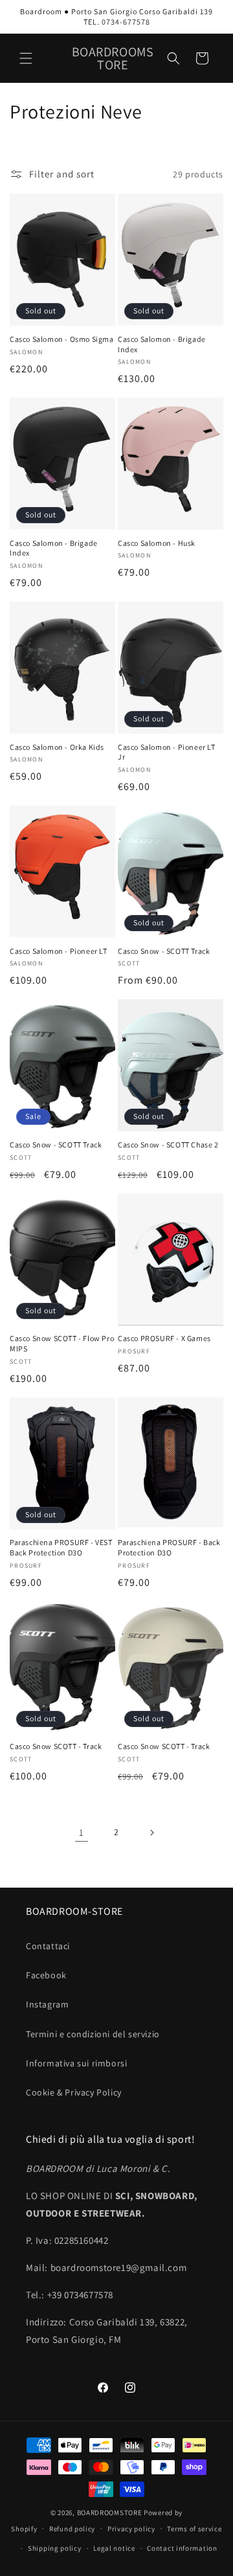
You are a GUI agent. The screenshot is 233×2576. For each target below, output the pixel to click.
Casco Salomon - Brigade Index (162, 344)
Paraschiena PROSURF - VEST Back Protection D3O (61, 1547)
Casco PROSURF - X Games (164, 1338)
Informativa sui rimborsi (76, 2063)
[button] (26, 58)
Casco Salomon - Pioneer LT (59, 951)
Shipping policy (55, 2548)
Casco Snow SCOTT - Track (56, 1746)
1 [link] (82, 1832)
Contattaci (48, 1946)
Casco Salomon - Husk (157, 543)
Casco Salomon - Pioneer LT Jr (167, 752)
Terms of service (194, 2529)
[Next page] (151, 1833)
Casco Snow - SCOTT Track (164, 951)
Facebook (46, 1975)
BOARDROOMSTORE (110, 2513)
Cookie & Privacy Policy (74, 2092)
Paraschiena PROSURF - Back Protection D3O (169, 1547)
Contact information (182, 2548)
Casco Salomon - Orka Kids (57, 747)
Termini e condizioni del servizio (93, 2034)
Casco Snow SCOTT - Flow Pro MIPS (62, 1343)
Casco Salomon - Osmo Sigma (62, 339)
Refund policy (72, 2529)
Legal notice (114, 2548)
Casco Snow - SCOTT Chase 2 (168, 1145)
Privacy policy (131, 2529)
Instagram (47, 2004)
